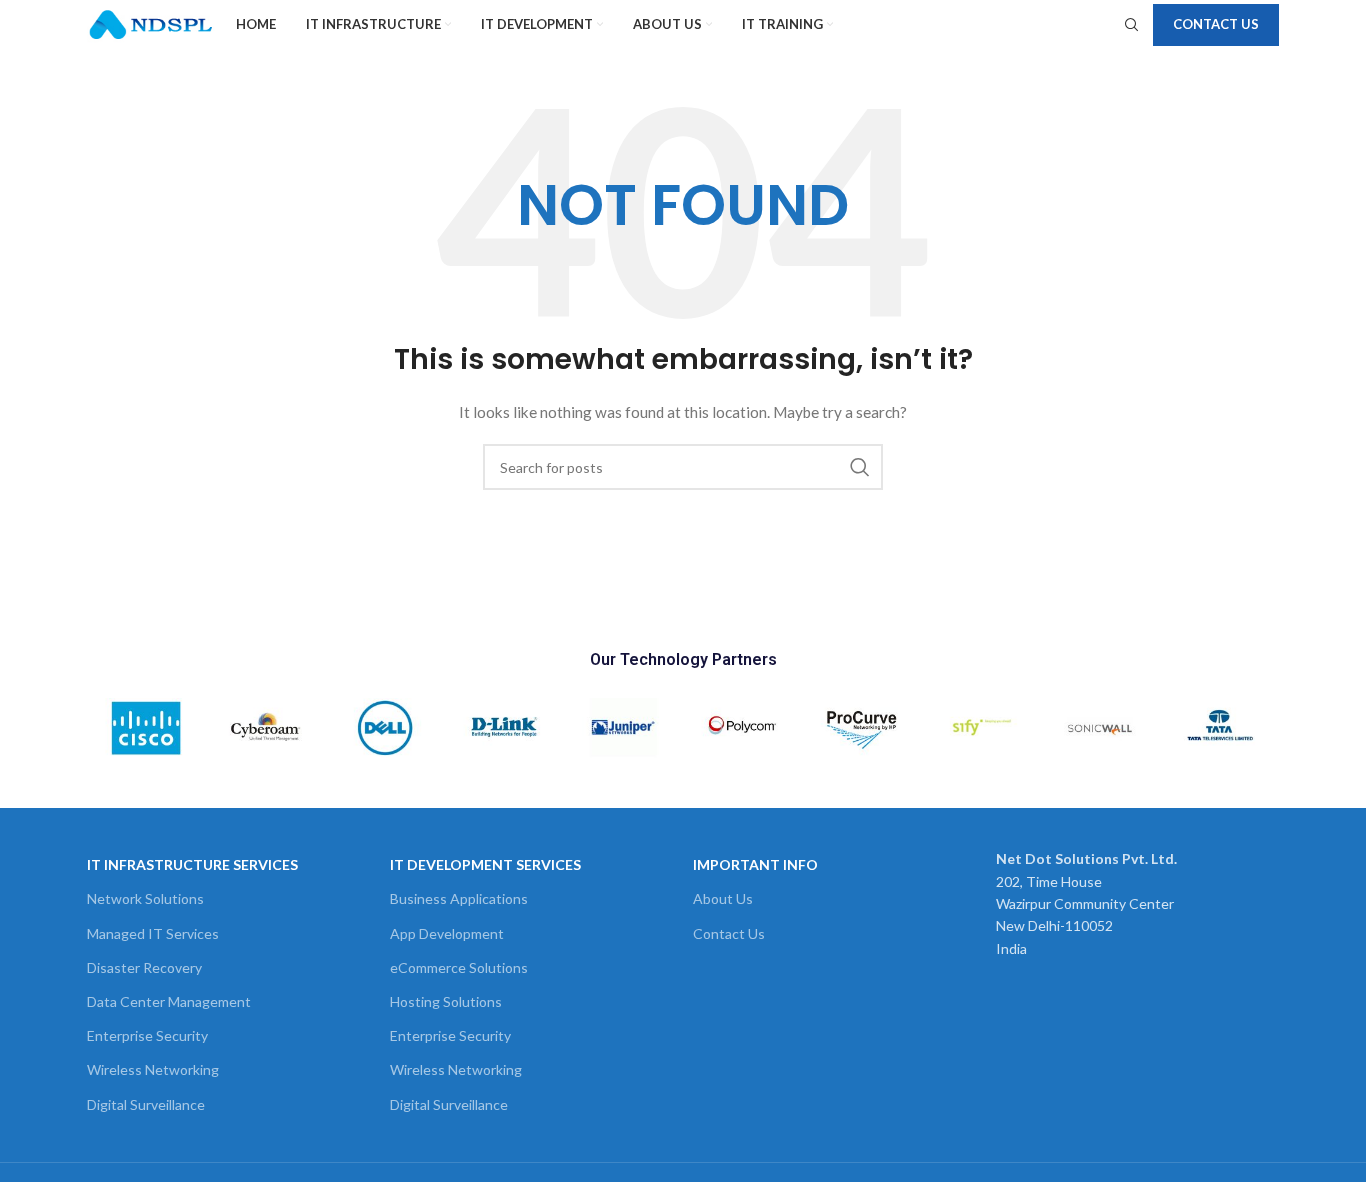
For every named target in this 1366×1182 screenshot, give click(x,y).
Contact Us (1216, 24)
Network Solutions (145, 898)
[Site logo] (151, 23)
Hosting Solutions (446, 1001)
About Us (723, 898)
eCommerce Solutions (459, 967)
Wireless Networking (153, 1069)
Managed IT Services (153, 933)
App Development (447, 933)
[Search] (1129, 25)
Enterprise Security (147, 1035)
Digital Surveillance (146, 1104)
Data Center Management (169, 1001)
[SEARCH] (860, 467)
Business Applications (459, 898)
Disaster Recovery (144, 967)
